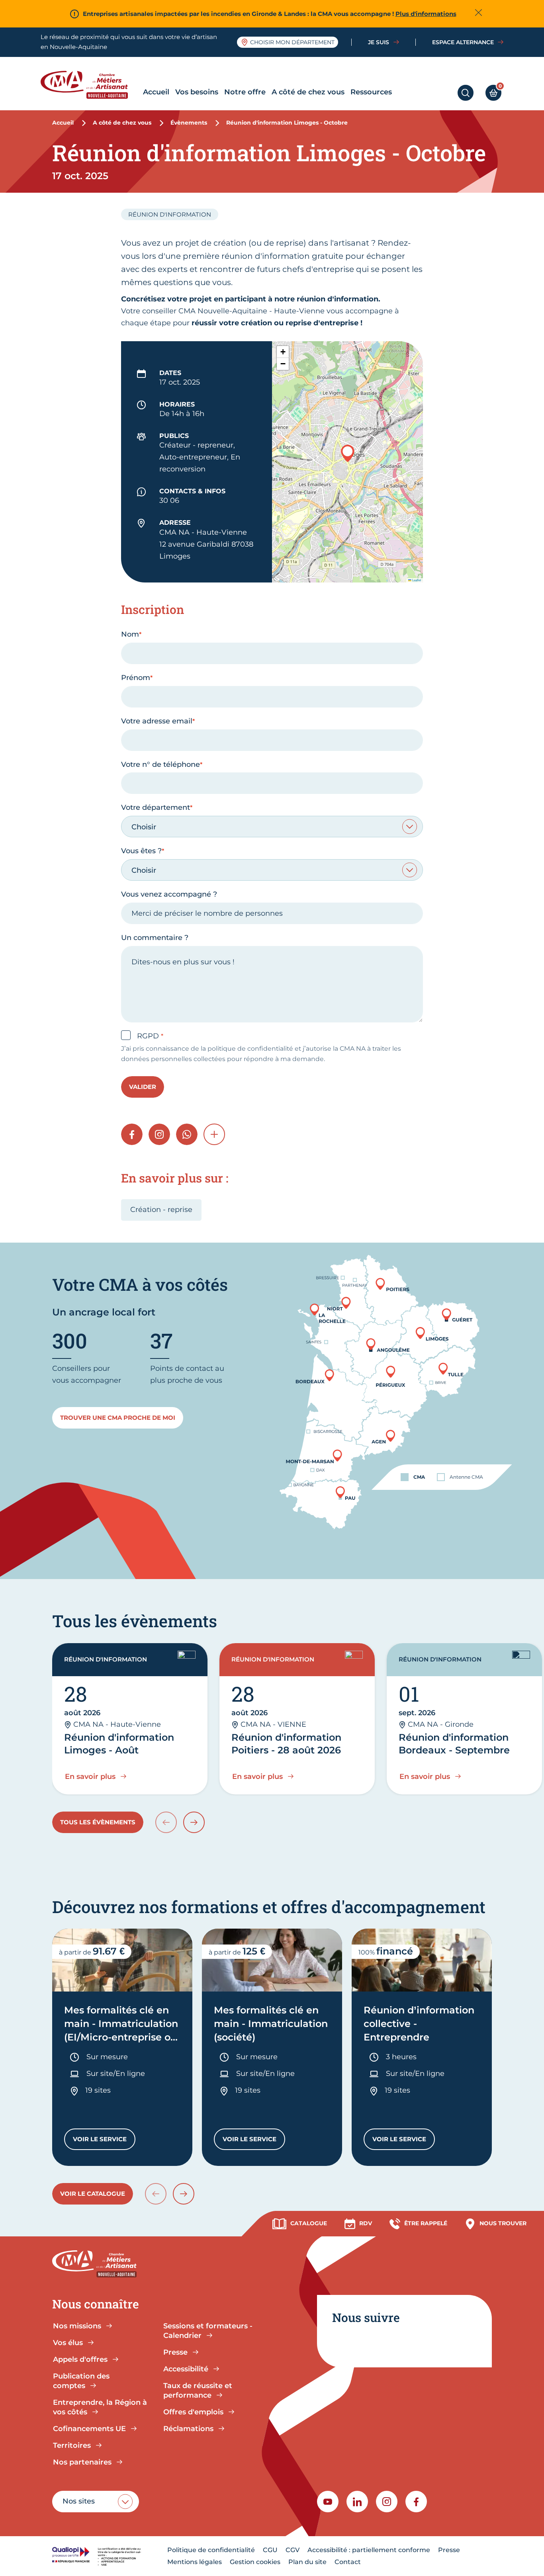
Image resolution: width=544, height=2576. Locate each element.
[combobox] (272, 827)
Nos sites (79, 2501)
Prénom (136, 678)
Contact (348, 2562)
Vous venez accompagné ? (169, 894)
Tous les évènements (98, 1822)
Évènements (189, 123)
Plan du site (307, 2562)
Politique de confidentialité (211, 2550)
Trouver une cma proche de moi (118, 1418)
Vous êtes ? (141, 851)
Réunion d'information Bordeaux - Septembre (454, 1744)
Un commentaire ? (155, 938)
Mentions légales (195, 2562)
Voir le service (104, 2141)
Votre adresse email (157, 721)
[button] (348, 453)
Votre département (156, 807)
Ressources (371, 92)
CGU (270, 2550)
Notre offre (245, 92)
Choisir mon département (292, 42)
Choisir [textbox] (144, 827)
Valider (143, 1087)
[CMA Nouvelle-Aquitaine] (90, 85)
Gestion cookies (255, 2562)
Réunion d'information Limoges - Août (119, 1744)
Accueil (156, 92)
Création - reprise (161, 1210)
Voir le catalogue (93, 2194)
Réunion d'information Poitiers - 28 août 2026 (286, 1744)
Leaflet (416, 580)
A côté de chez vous (308, 92)
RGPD (149, 1036)
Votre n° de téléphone (160, 764)
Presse (449, 2550)
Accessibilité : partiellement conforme (369, 2550)
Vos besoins (197, 92)
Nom (130, 634)
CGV (293, 2550)
